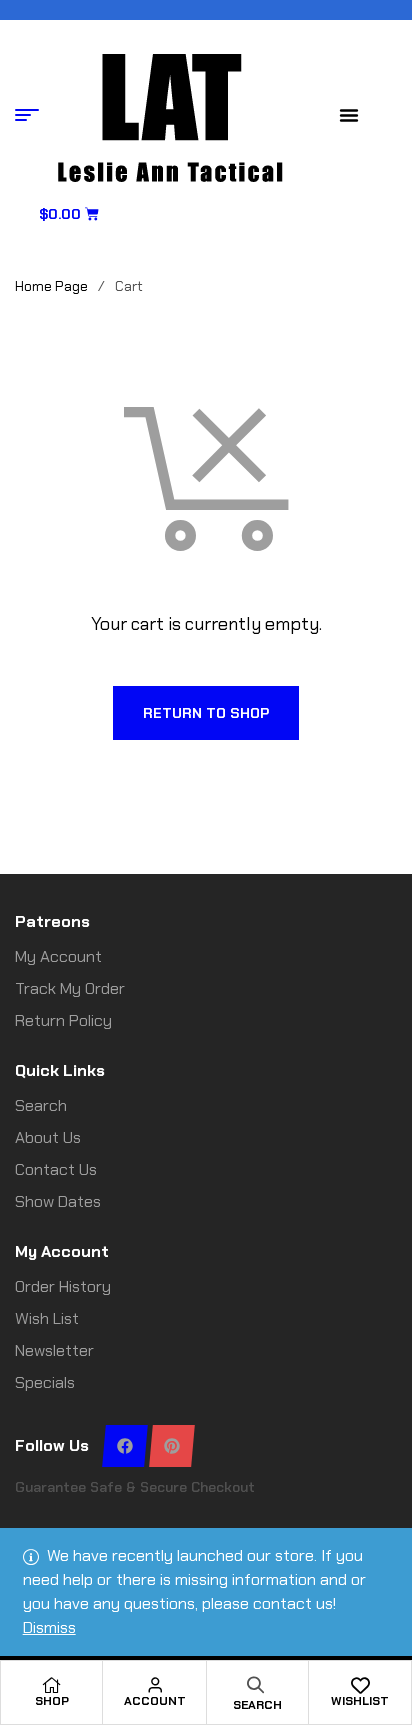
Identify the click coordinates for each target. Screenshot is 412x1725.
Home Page (51, 286)
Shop (52, 1701)
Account (155, 1701)
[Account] (155, 1685)
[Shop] (52, 1685)
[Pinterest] (171, 1446)
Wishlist (360, 1701)
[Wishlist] (360, 1685)
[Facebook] (124, 1446)
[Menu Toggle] (349, 115)
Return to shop (206, 713)
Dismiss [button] (49, 1627)
